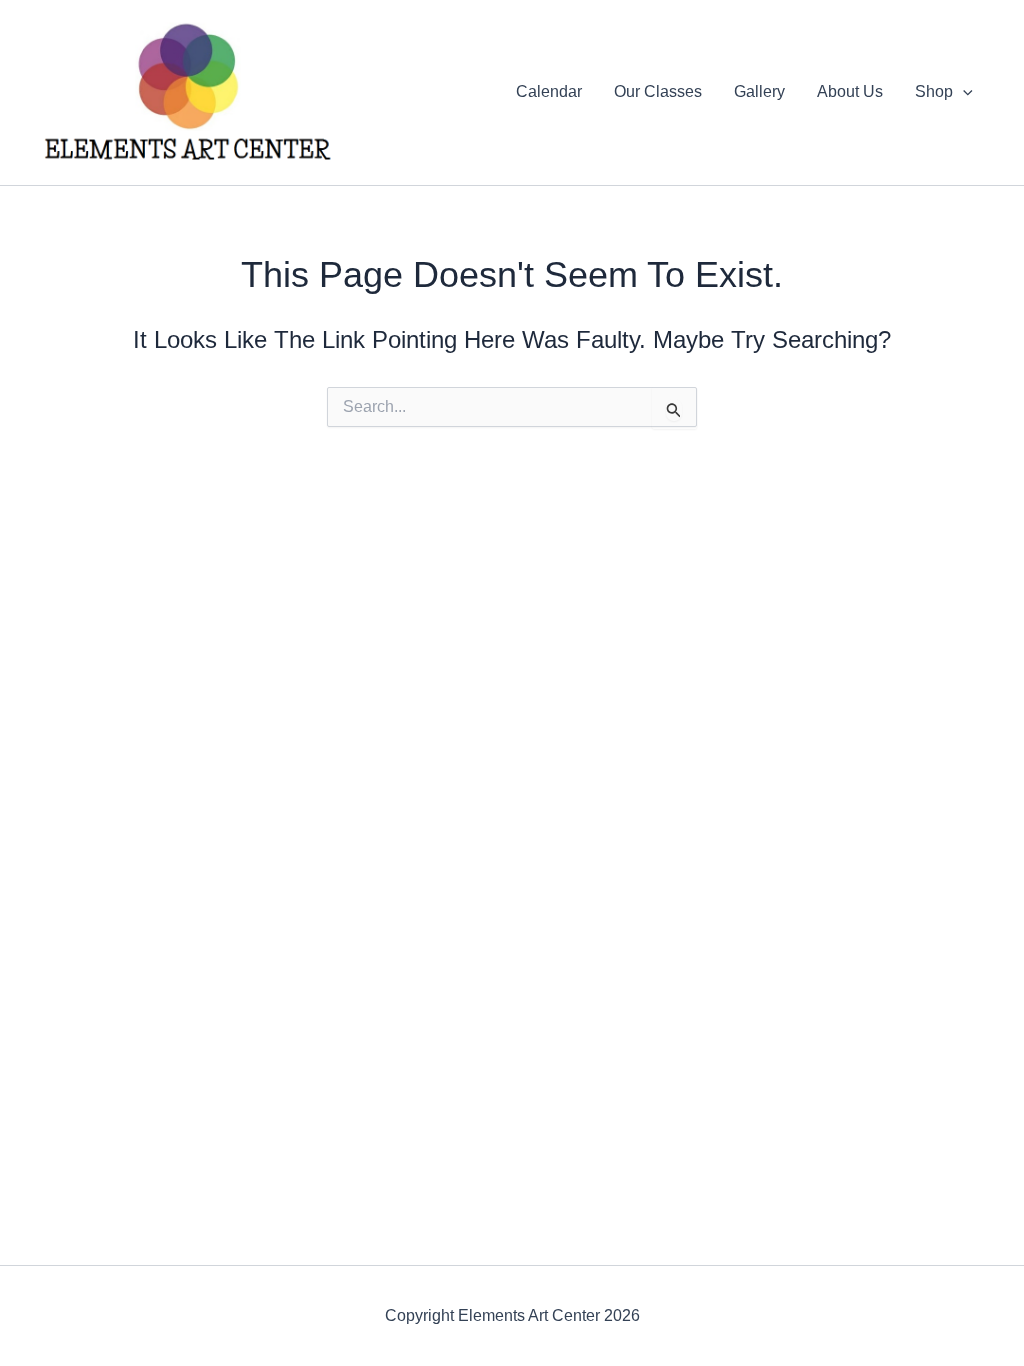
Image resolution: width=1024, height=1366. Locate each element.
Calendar (549, 91)
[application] (963, 92)
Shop (934, 91)
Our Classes (658, 91)
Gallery (759, 91)
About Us (850, 91)
